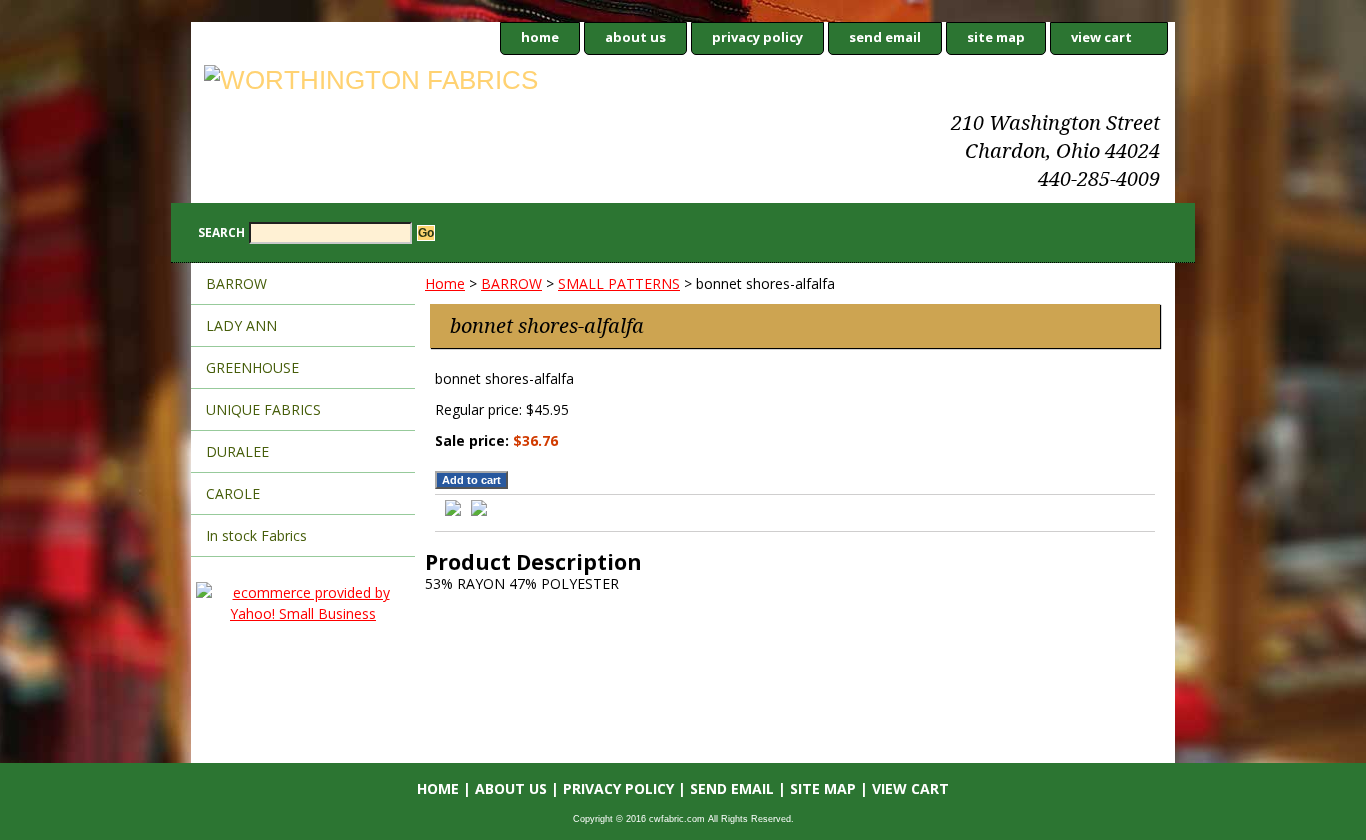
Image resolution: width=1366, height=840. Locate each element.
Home (445, 283)
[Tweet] (453, 510)
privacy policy (757, 37)
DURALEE (237, 451)
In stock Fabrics (256, 535)
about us (635, 37)
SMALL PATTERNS (619, 283)
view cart (1101, 37)
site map (996, 37)
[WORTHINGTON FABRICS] (441, 83)
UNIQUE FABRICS (263, 409)
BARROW (511, 283)
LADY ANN (241, 325)
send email (885, 37)
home (540, 37)
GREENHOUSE (252, 367)
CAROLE (233, 493)
